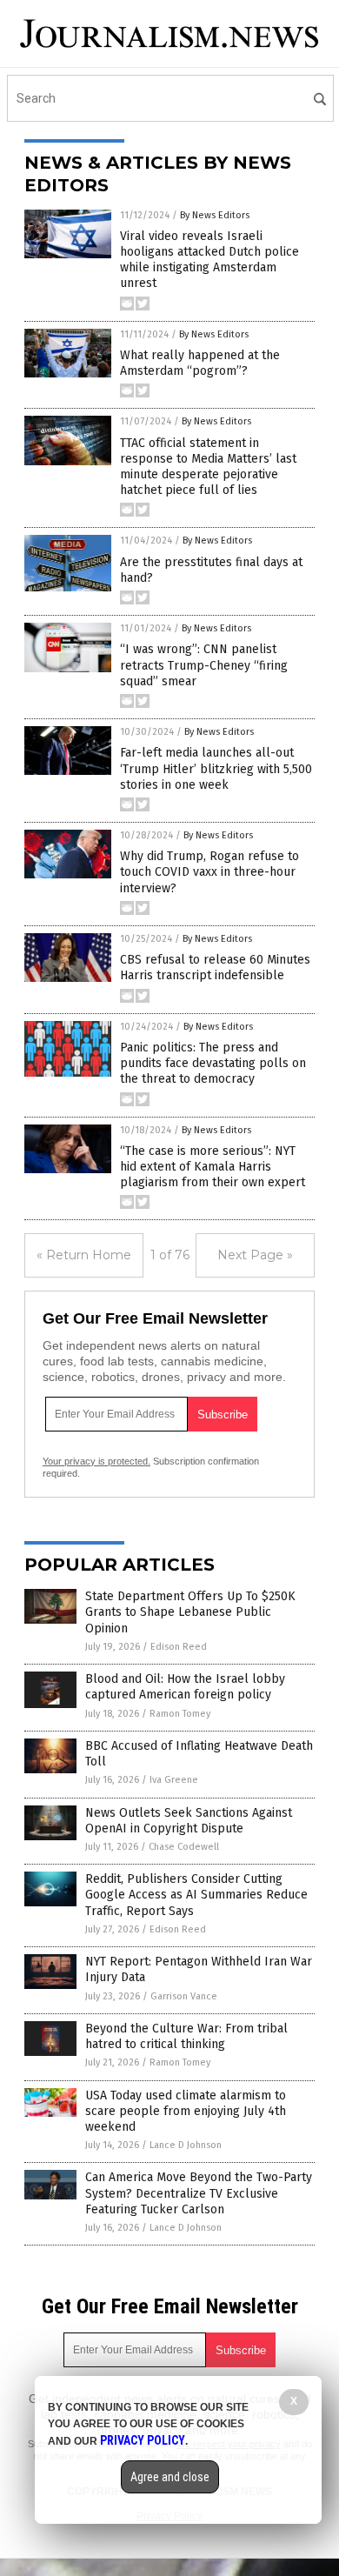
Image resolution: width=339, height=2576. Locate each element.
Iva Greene (174, 1780)
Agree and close (170, 2477)
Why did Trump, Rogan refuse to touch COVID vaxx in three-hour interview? (209, 872)
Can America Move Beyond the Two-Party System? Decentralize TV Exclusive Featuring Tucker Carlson (199, 2193)
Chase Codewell (184, 1847)
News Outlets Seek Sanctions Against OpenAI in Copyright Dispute (189, 1821)
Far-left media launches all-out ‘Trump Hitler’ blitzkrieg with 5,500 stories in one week (216, 768)
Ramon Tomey (180, 1714)
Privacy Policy (143, 2440)
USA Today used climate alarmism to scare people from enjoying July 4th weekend (186, 2111)
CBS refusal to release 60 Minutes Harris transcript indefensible (215, 968)
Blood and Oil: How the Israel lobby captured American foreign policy (185, 1687)
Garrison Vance (184, 1996)
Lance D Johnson (186, 2145)
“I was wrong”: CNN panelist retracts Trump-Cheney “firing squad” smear (204, 665)
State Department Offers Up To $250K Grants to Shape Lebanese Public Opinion (190, 1612)
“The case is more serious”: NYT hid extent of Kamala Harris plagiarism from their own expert (213, 1167)
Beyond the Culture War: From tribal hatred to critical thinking (186, 2036)
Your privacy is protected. (96, 1461)
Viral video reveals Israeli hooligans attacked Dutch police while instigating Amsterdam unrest (209, 260)
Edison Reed (179, 1647)
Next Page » (255, 1255)
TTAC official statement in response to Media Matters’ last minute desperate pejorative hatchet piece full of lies (208, 467)
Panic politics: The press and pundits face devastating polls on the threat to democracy (213, 1063)
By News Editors (215, 215)
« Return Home (84, 1255)
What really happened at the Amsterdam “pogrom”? (200, 363)
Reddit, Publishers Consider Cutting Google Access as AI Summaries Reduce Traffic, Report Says (196, 1895)
